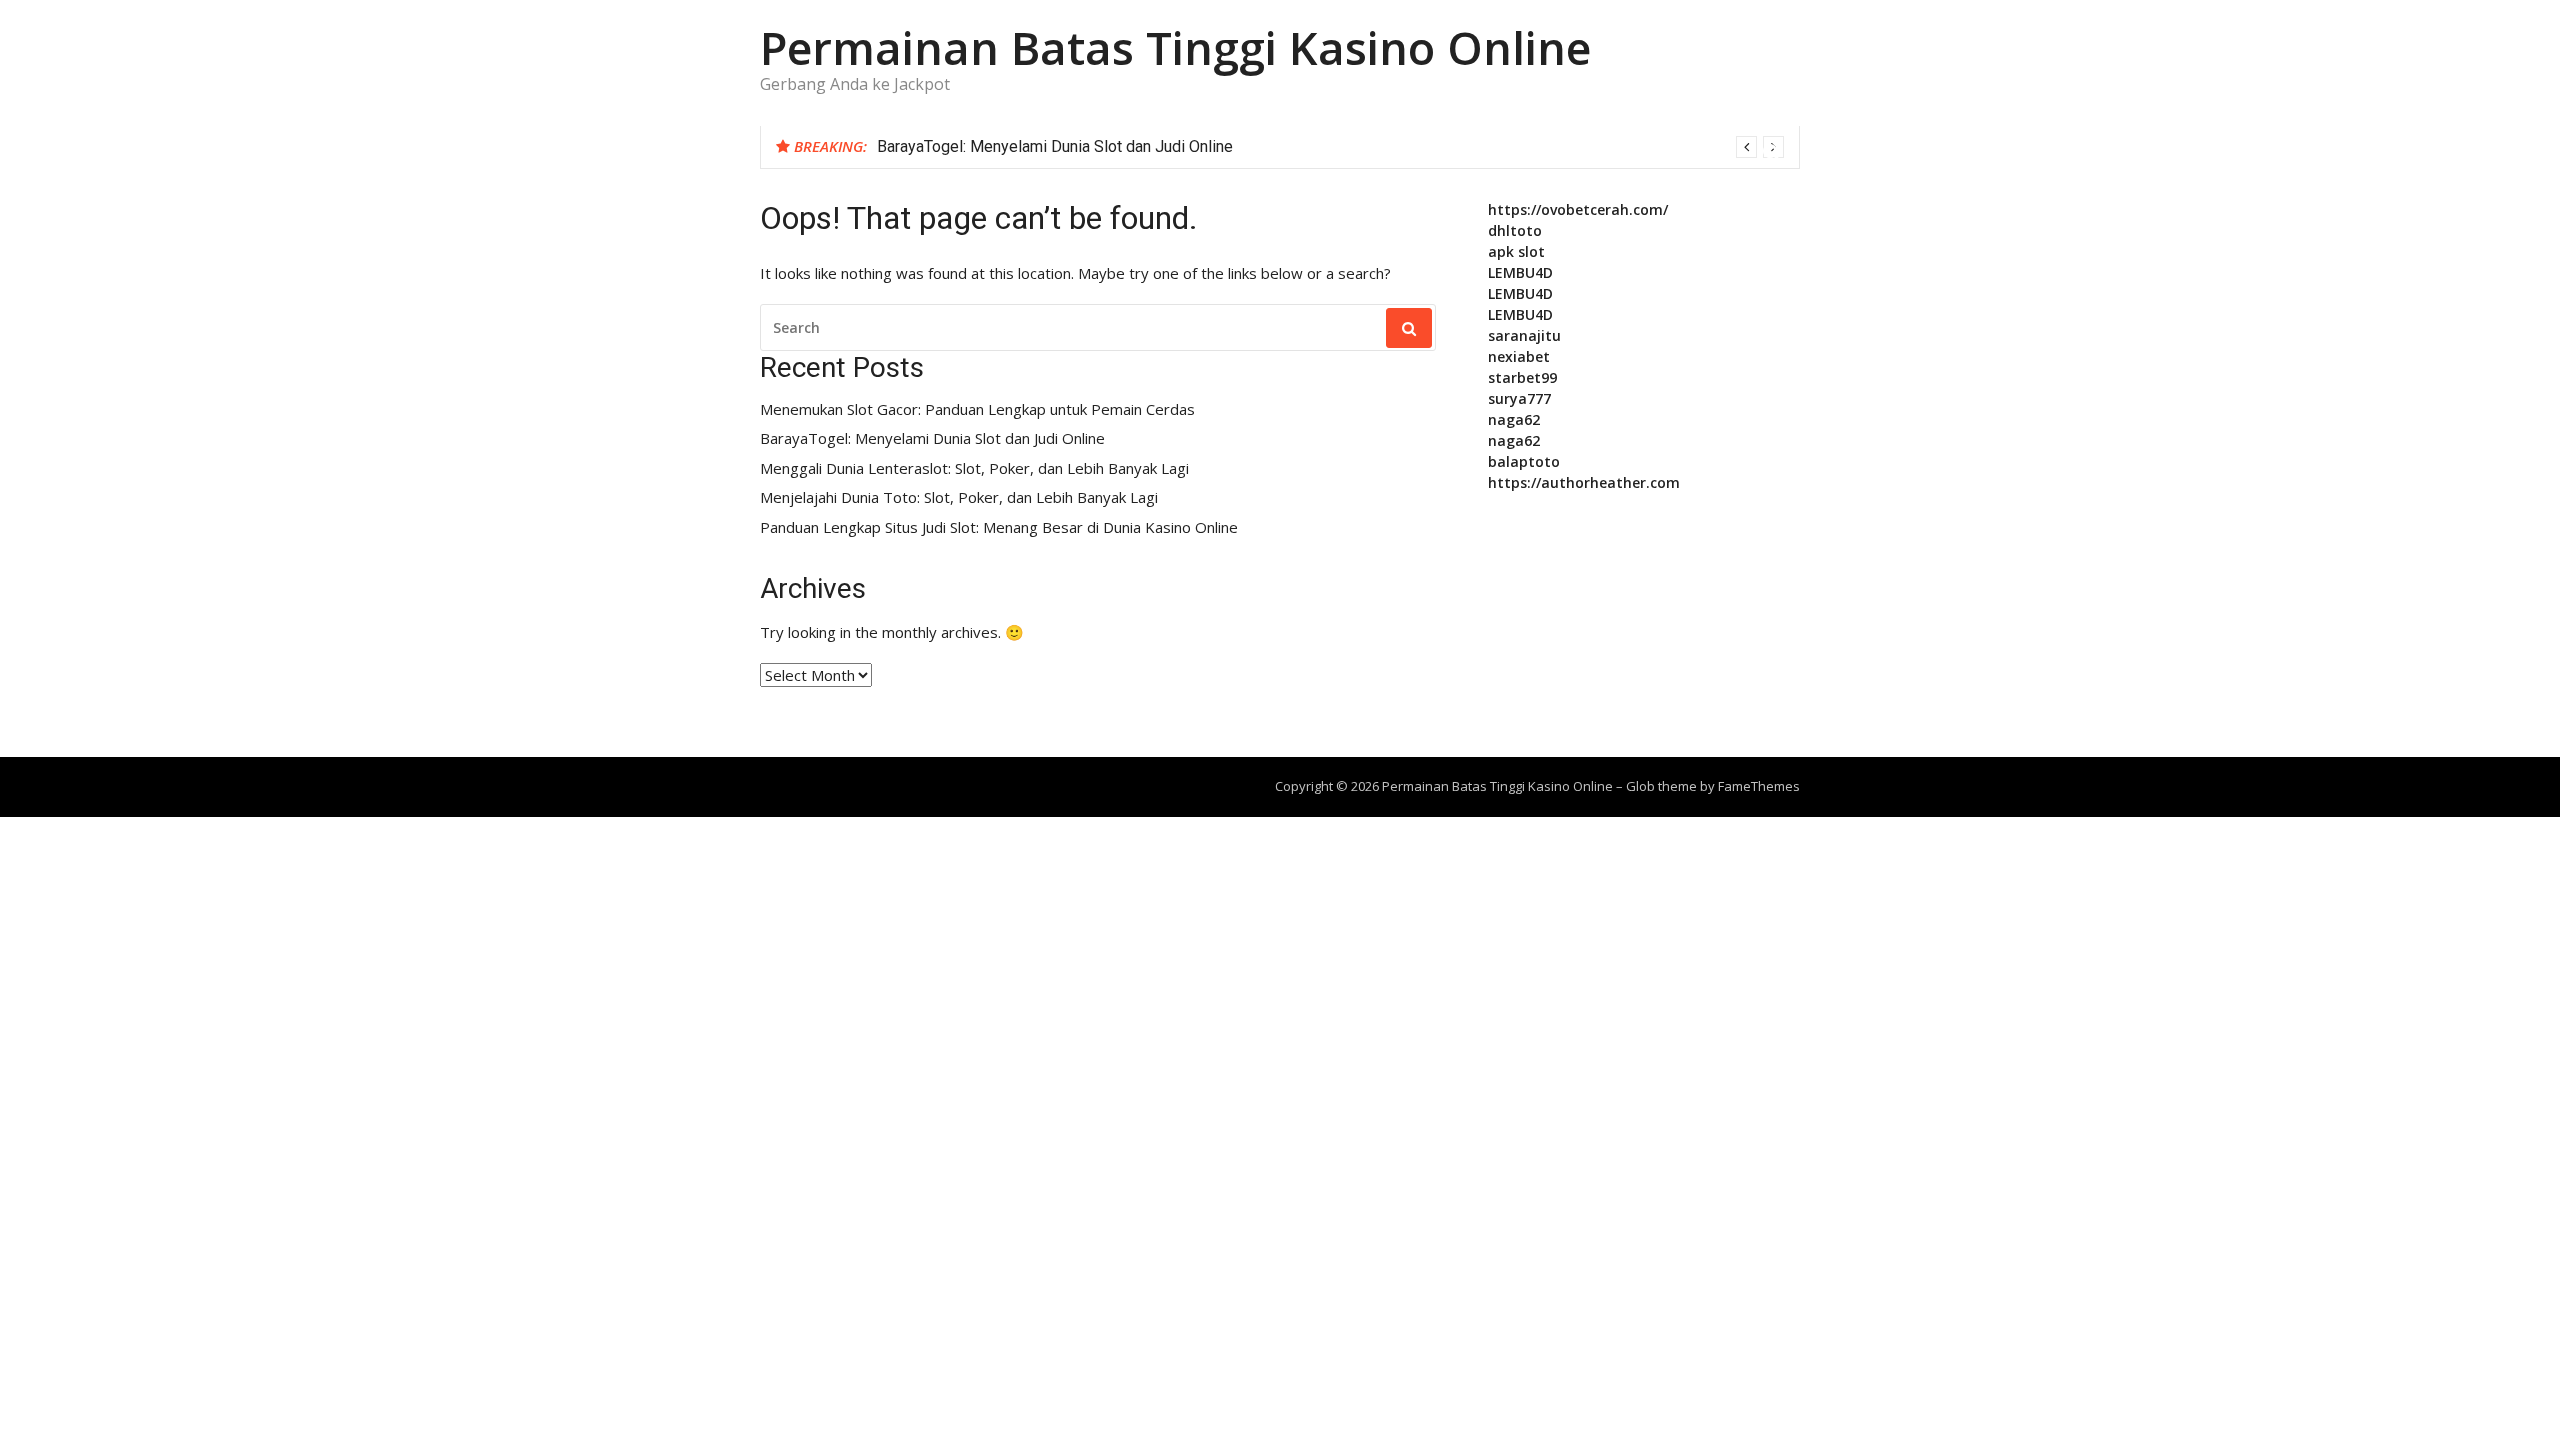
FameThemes (1759, 786)
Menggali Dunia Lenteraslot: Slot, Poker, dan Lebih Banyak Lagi (974, 468)
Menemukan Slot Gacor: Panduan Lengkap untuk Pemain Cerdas (977, 409)
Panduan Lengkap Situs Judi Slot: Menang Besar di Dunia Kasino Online (999, 527)
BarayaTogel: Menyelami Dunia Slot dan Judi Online (1055, 146)
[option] (1330, 147)
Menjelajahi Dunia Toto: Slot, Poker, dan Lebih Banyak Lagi (959, 497)
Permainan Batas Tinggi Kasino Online (1175, 47)
